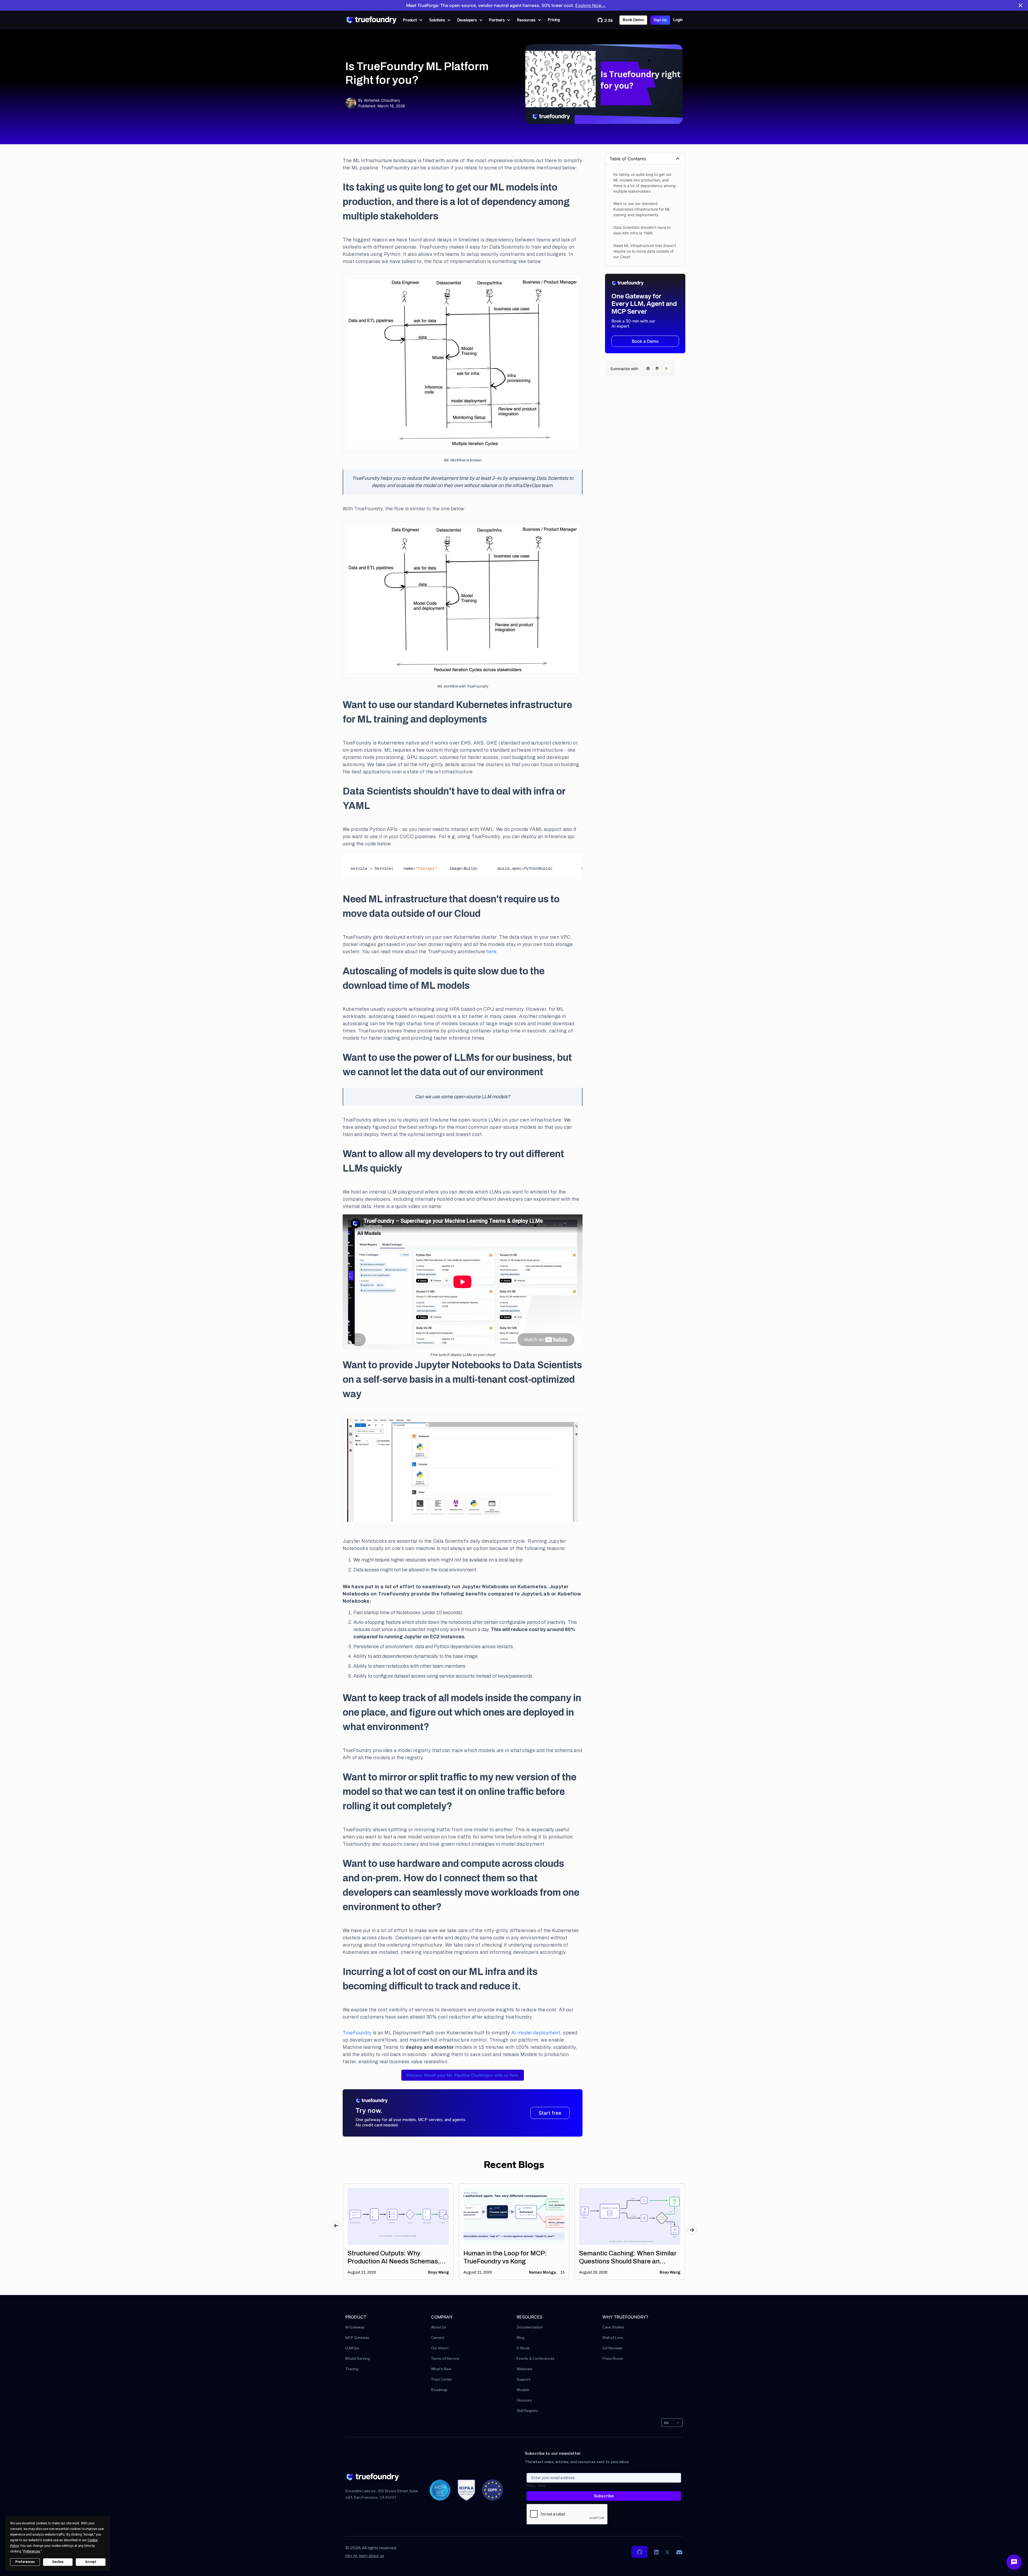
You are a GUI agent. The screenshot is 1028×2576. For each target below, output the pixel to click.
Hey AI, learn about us (365, 2556)
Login (678, 20)
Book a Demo (645, 341)
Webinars (525, 2369)
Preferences (25, 2562)
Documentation (530, 2328)
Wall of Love (613, 2338)
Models (523, 2390)
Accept (91, 2562)
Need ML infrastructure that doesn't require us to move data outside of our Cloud (645, 251)
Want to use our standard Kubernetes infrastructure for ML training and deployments (642, 209)
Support (524, 2380)
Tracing (352, 2369)
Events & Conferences (536, 2359)
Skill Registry (527, 2411)
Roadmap (439, 2390)
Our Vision (440, 2348)
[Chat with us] (1014, 2562)
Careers (438, 2338)
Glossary (524, 2401)
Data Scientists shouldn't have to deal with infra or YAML (642, 230)
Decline (58, 2562)
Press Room (613, 2359)
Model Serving (358, 2359)
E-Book (523, 2348)
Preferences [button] (32, 2551)
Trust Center (442, 2380)
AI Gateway (355, 2328)
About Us (439, 2328)
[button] (413, 20)
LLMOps (352, 2348)
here (491, 952)
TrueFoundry (357, 2033)
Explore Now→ (591, 5)
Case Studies (613, 2328)
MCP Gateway (357, 2338)
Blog (521, 2338)
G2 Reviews (612, 2348)
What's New (441, 2369)
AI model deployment (536, 2033)
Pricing (554, 20)
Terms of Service (445, 2359)
